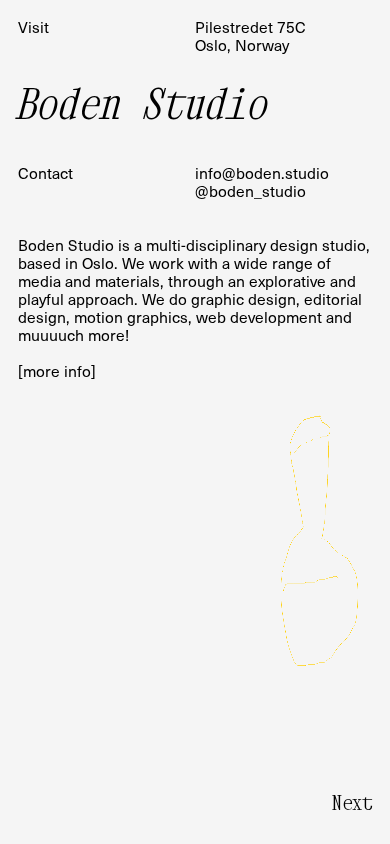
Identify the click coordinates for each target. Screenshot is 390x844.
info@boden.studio (262, 172)
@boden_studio (250, 190)
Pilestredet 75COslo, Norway (250, 35)
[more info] (57, 370)
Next (352, 802)
